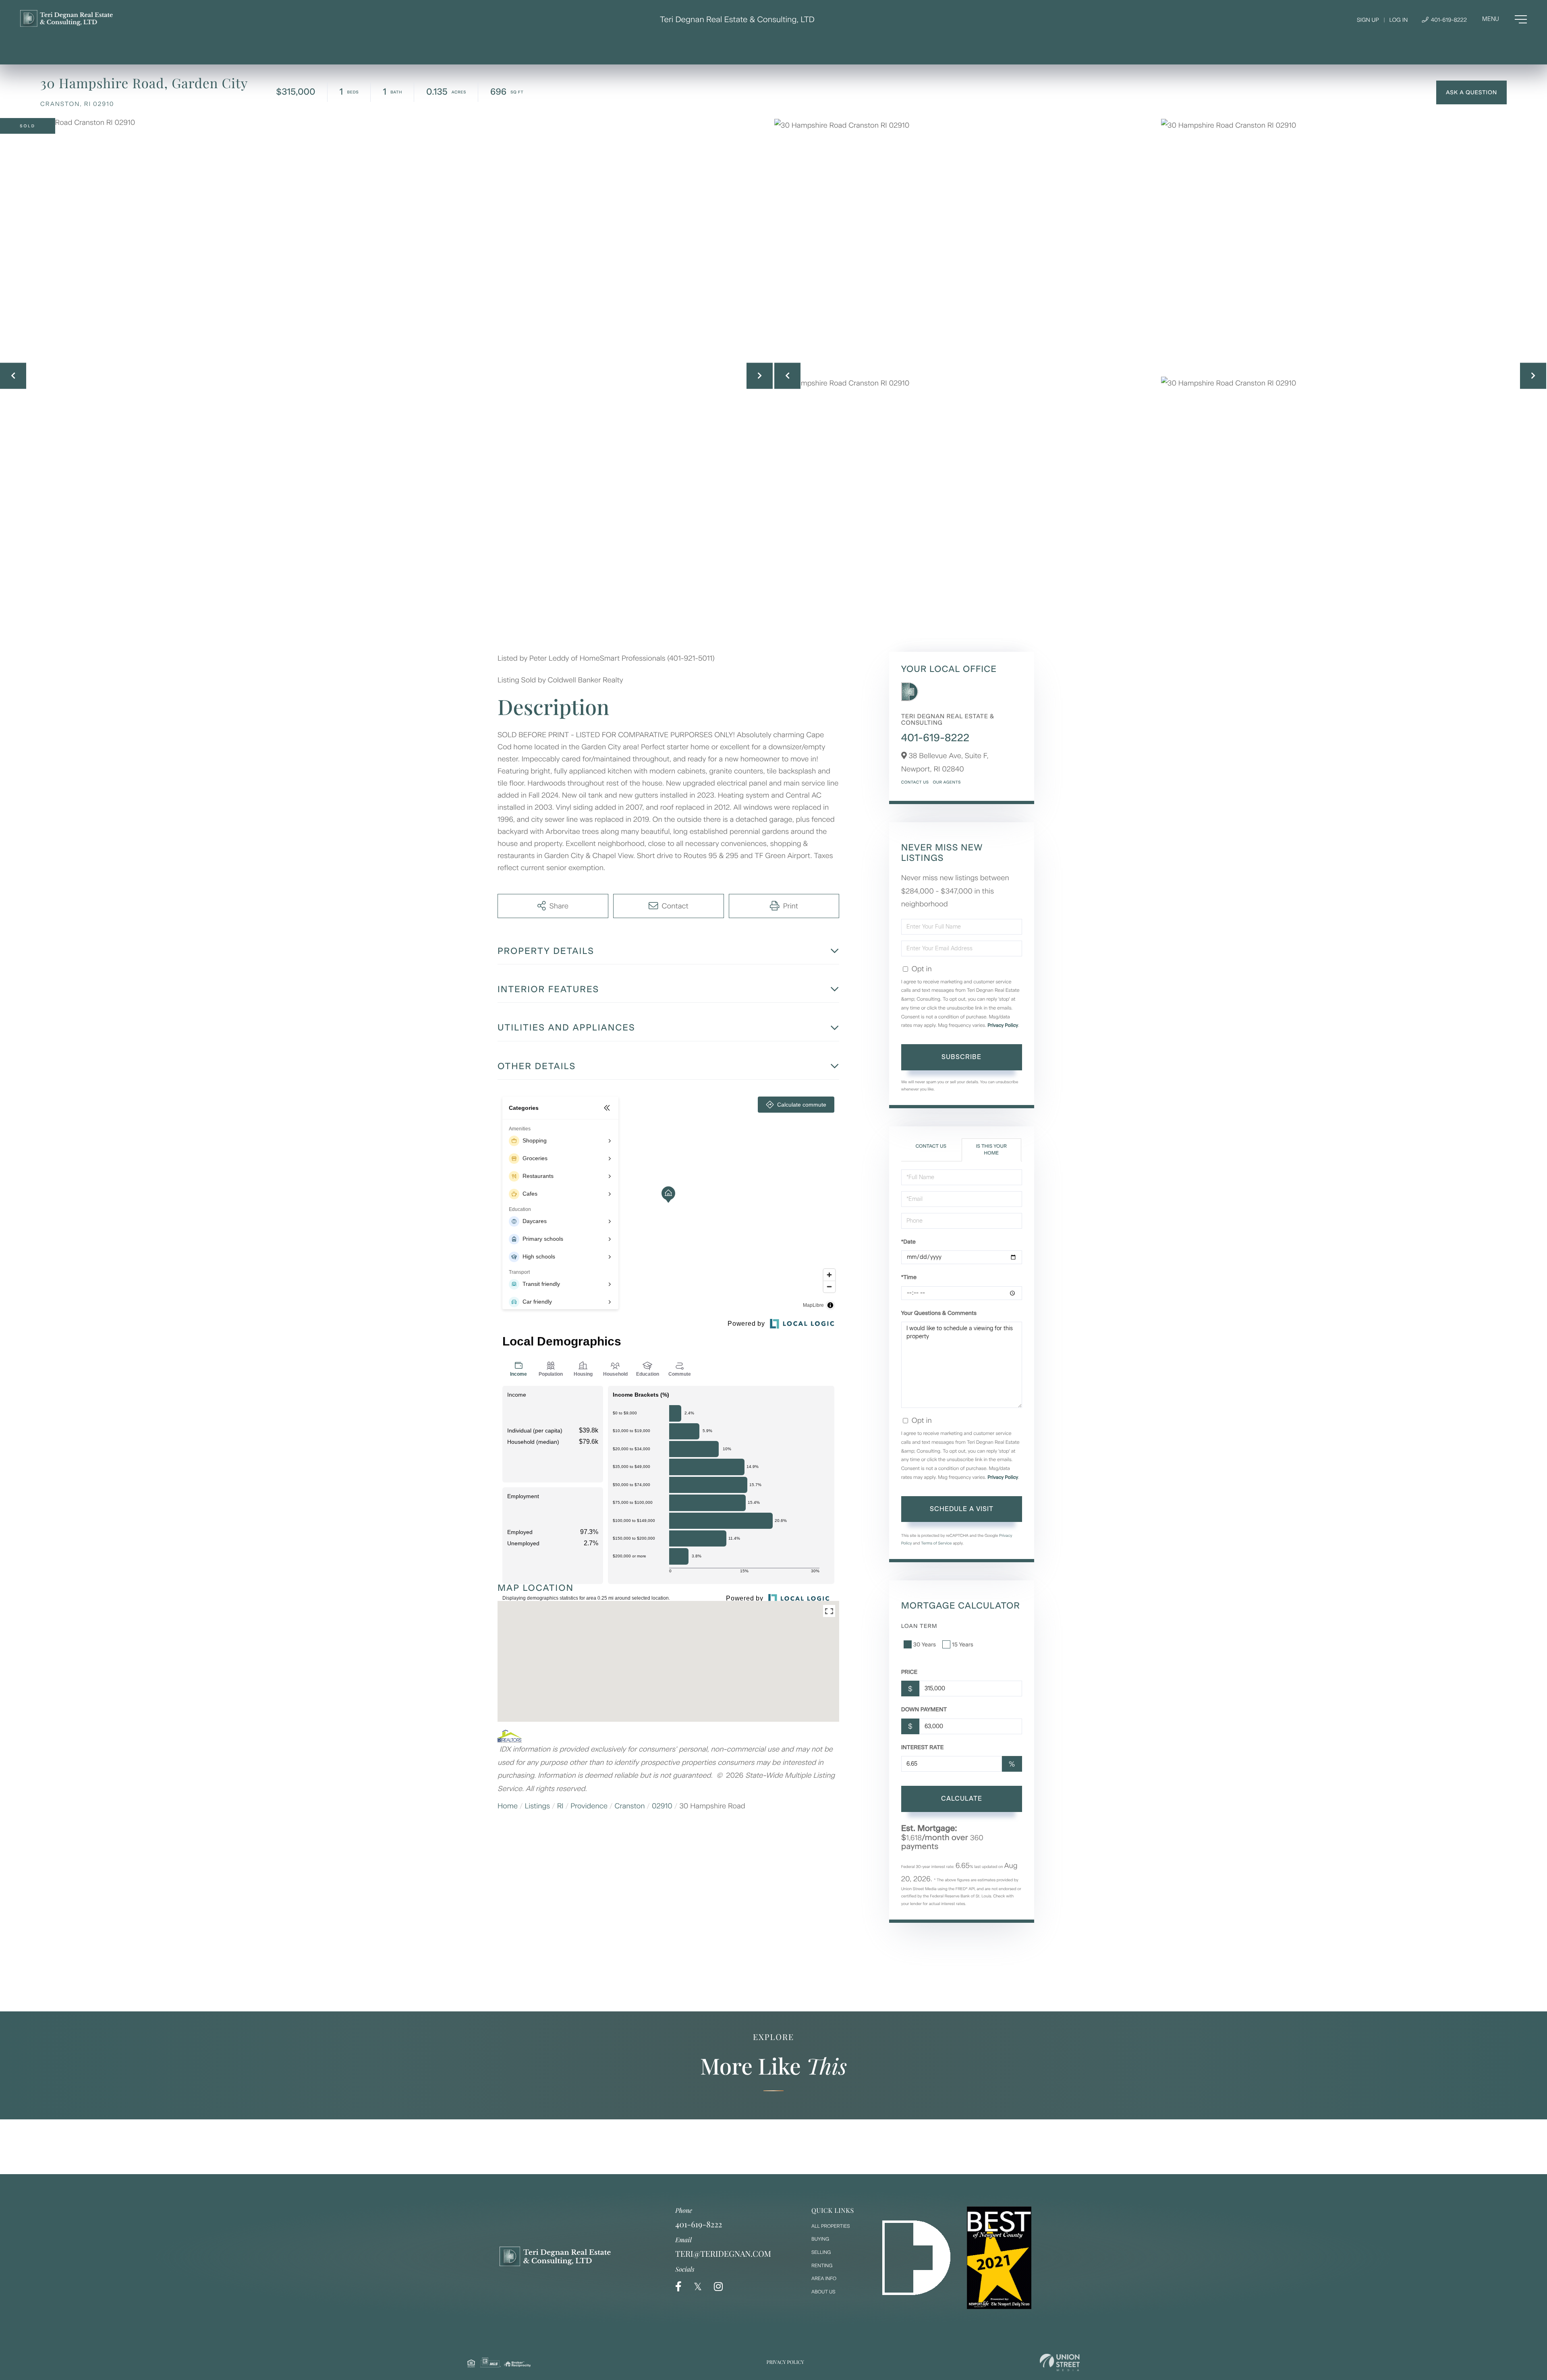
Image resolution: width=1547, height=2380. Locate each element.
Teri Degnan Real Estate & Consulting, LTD (737, 19)
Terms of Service (936, 1543)
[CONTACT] (1471, 92)
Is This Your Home (991, 1150)
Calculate (962, 1798)
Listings (538, 1806)
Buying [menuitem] (820, 2239)
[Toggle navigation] (1504, 19)
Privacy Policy (1003, 1025)
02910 (662, 1806)
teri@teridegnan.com (723, 2254)
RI (560, 1806)
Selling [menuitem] (821, 2252)
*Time (909, 1277)
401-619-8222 (1448, 20)
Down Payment (924, 1709)
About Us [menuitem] (823, 2292)
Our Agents (947, 782)
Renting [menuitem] (822, 2266)
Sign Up (1368, 20)
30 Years (925, 1645)
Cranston (630, 1806)
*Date (908, 1242)
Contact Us (915, 782)
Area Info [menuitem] (824, 2278)
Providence (589, 1806)
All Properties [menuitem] (831, 2226)
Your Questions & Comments (939, 1313)
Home (508, 1806)
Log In (1398, 20)
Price (909, 1672)
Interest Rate (923, 1747)
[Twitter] (698, 2287)
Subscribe (961, 1057)
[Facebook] (678, 2287)
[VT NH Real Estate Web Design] (1060, 2362)
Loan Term (919, 1626)
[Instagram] (718, 2287)
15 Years (963, 1645)
